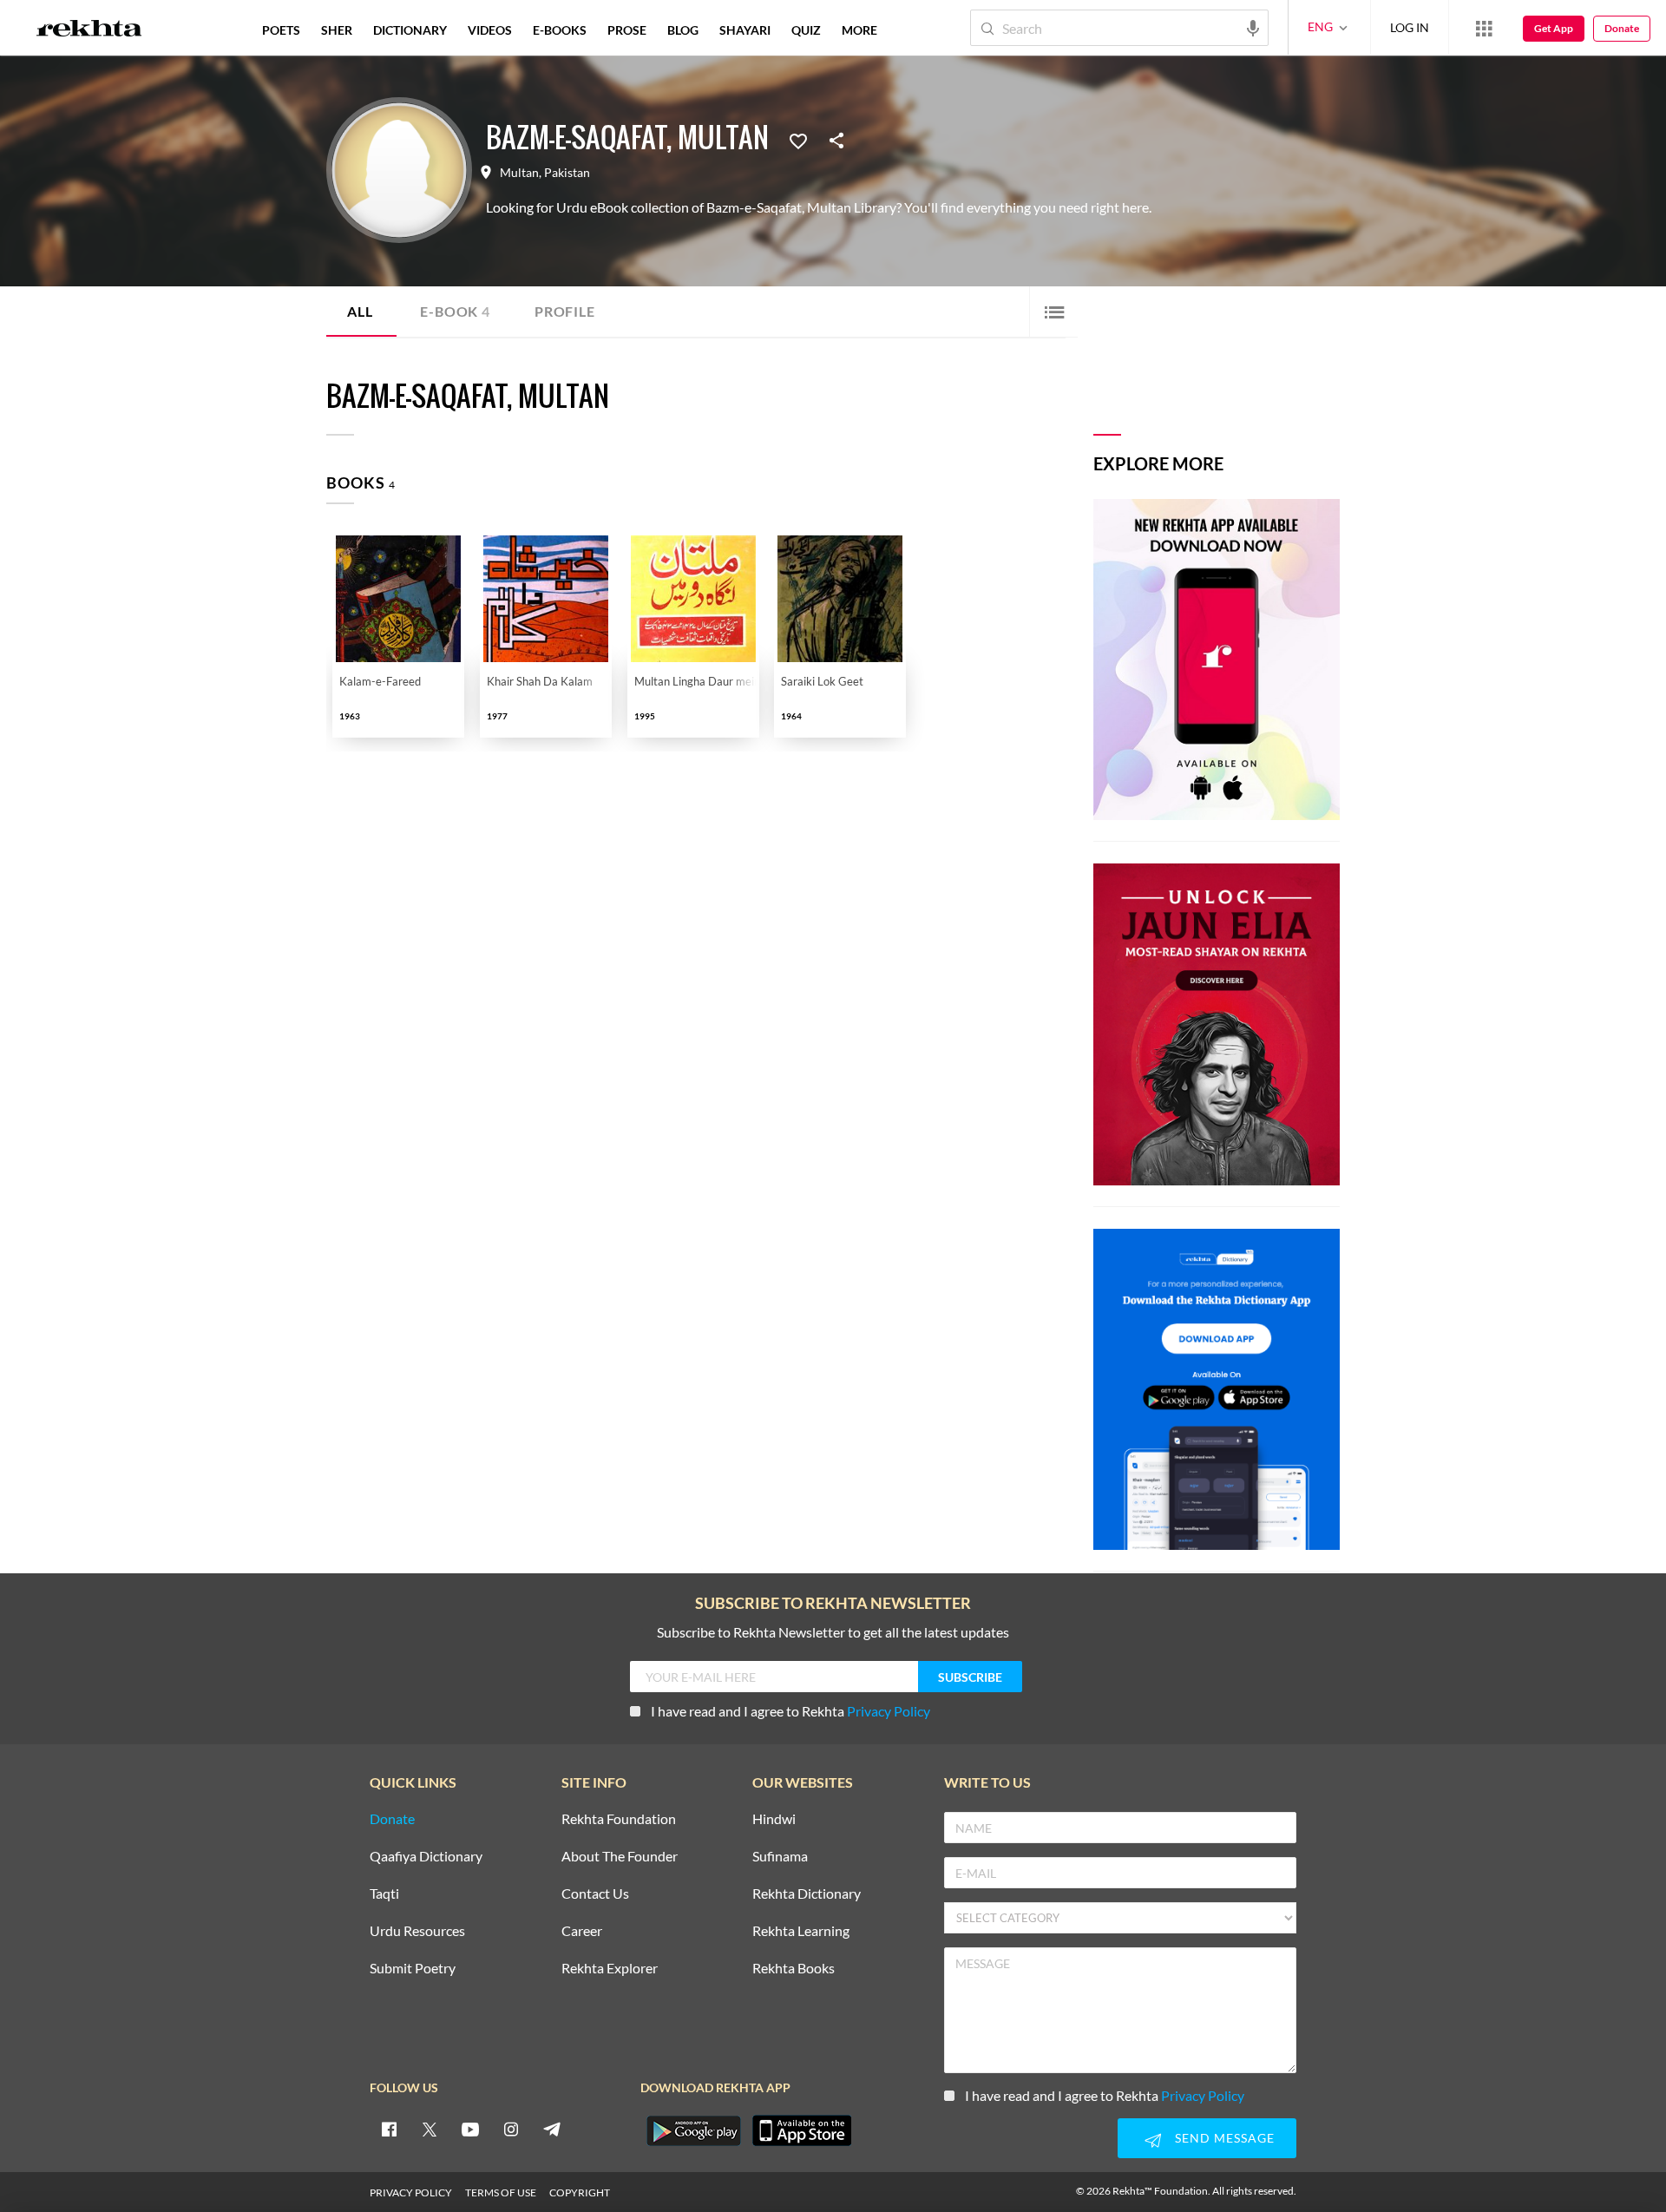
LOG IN (1410, 27)
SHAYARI (745, 30)
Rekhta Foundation (619, 1819)
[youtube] (470, 2129)
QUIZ (806, 30)
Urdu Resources (417, 1931)
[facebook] (389, 2129)
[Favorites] (798, 140)
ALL (360, 311)
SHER (337, 30)
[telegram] (552, 2129)
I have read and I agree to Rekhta (790, 1711)
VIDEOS (490, 30)
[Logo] (89, 30)
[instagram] (511, 2129)
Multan (519, 173)
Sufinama (780, 1857)
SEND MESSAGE (1225, 2138)
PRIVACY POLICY (411, 2192)
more (859, 30)
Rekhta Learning (801, 1931)
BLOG (683, 30)
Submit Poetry (413, 1969)
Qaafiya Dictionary (426, 1857)
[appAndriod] (693, 2130)
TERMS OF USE (501, 2192)
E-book (455, 311)
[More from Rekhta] (1484, 28)
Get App (1554, 28)
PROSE (627, 30)
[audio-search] (1253, 27)
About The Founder (620, 1857)
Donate (1622, 28)
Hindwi (774, 1819)
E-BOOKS (560, 30)
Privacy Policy (889, 1711)
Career (582, 1931)
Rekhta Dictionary (807, 1894)
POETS (281, 30)
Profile (565, 311)
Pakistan (567, 173)
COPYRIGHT (580, 2192)
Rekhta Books (794, 1969)
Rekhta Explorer (610, 1969)
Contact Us (595, 1894)
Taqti (384, 1894)
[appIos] (802, 2130)
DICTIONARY (410, 30)
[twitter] (430, 2129)
